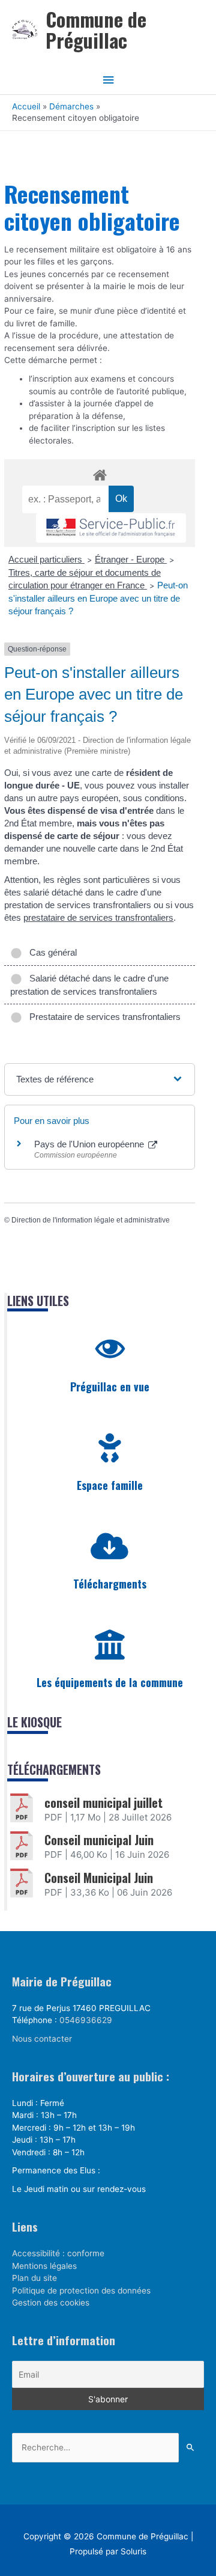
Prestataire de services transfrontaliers (103, 1017)
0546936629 (86, 2020)
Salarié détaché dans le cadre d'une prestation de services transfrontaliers (89, 985)
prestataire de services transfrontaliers (98, 917)
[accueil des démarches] (100, 473)
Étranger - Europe (131, 559)
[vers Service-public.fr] (111, 528)
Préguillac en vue (110, 1387)
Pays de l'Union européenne (90, 1144)
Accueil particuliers (46, 559)
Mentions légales (44, 2266)
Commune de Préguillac (96, 29)
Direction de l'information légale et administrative (91, 1220)
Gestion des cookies (51, 2303)
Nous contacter (42, 2039)
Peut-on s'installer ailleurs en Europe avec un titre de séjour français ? (98, 598)
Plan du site (34, 2278)
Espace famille (110, 1485)
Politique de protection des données (81, 2291)
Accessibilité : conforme (58, 2253)
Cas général (51, 952)
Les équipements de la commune (110, 1682)
